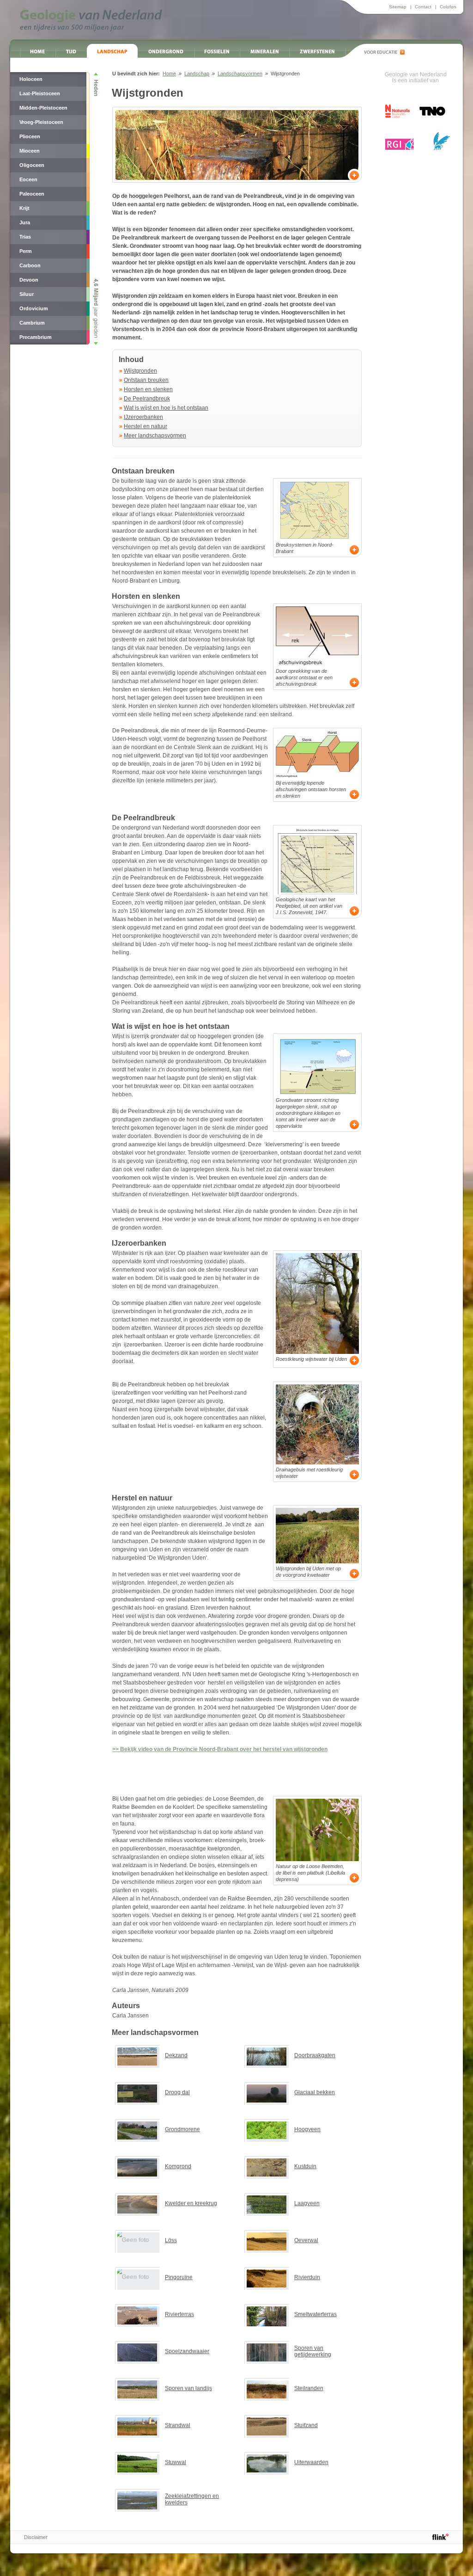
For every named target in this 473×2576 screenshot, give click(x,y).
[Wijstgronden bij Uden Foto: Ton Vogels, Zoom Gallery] (237, 145)
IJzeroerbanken (143, 417)
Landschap (112, 51)
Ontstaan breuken (146, 380)
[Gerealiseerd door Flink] (440, 2537)
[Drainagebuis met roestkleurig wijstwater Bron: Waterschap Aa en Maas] (317, 1424)
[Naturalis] (397, 111)
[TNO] (432, 114)
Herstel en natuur (146, 426)
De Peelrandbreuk (147, 399)
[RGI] (400, 144)
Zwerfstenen (317, 51)
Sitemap (398, 7)
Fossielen (217, 51)
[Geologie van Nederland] (91, 20)
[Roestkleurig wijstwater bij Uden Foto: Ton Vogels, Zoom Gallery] (317, 1303)
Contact (423, 7)
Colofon (448, 7)
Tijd (71, 51)
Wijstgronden (140, 371)
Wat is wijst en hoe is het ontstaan (166, 408)
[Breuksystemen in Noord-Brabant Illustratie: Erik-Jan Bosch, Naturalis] (317, 510)
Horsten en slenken (148, 389)
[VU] (441, 141)
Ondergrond (166, 51)
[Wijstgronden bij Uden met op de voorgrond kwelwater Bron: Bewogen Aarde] (317, 1536)
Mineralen (264, 51)
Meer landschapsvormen (155, 436)
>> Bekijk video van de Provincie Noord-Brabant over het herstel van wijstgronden (220, 1749)
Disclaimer (36, 2537)
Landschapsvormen (240, 74)
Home (38, 51)
